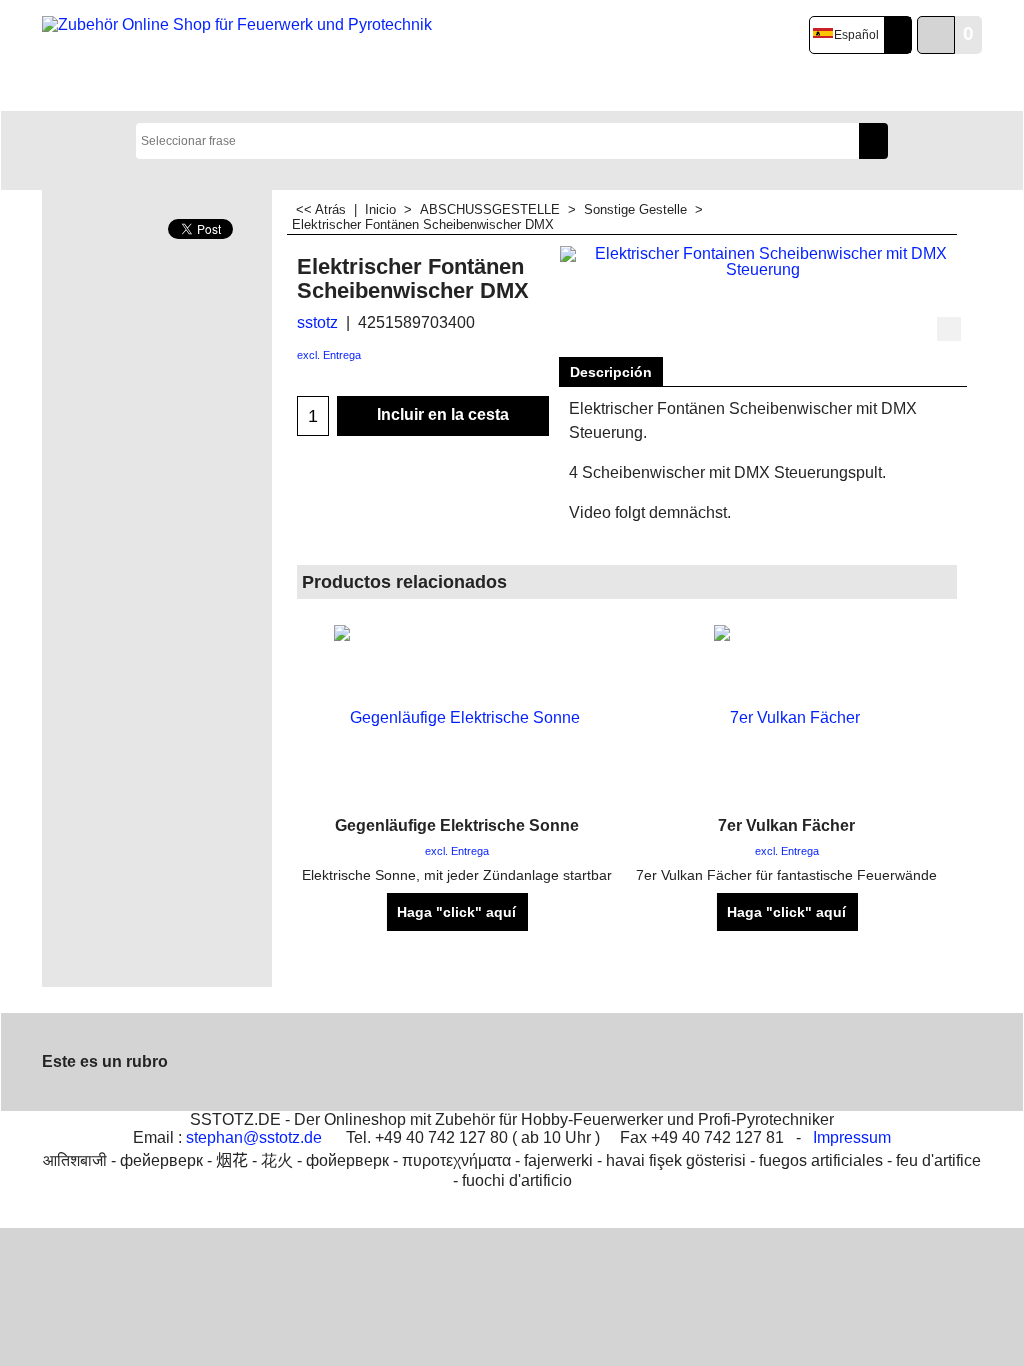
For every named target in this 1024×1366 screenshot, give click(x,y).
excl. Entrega (329, 355)
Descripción (611, 372)
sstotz (317, 322)
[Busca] (873, 141)
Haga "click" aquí (456, 912)
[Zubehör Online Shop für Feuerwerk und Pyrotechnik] (240, 56)
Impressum (852, 1137)
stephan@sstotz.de (254, 1137)
